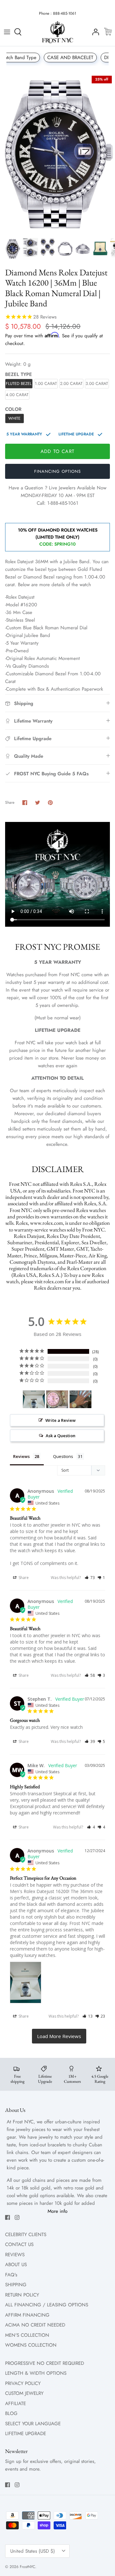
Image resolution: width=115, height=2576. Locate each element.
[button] (90, 1578)
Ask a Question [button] (61, 1436)
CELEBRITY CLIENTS (26, 2235)
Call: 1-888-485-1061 (57, 503)
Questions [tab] (63, 1456)
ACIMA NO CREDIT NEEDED (35, 2325)
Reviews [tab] (21, 1456)
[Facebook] (8, 2217)
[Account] (94, 32)
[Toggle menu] (7, 32)
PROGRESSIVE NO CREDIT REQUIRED (45, 2363)
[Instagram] (17, 2217)
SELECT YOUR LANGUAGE (33, 2424)
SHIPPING (16, 2285)
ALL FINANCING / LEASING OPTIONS (47, 2305)
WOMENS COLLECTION (31, 2345)
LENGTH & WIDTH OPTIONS (36, 2373)
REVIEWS (15, 2255)
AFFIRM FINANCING (27, 2315)
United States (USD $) (33, 2551)
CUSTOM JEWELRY (24, 2393)
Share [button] (23, 1578)
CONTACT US (19, 2244)
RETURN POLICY (22, 2295)
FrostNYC (27, 2567)
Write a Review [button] (61, 1420)
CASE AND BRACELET (70, 57)
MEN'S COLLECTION (27, 2335)
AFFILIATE (15, 2403)
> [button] (59, 2036)
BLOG (11, 2413)
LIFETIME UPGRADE (26, 2434)
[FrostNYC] (57, 32)
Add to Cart (57, 451)
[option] (57, 153)
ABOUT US (16, 2265)
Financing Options (57, 471)
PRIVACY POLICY (23, 2383)
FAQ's (11, 2275)
